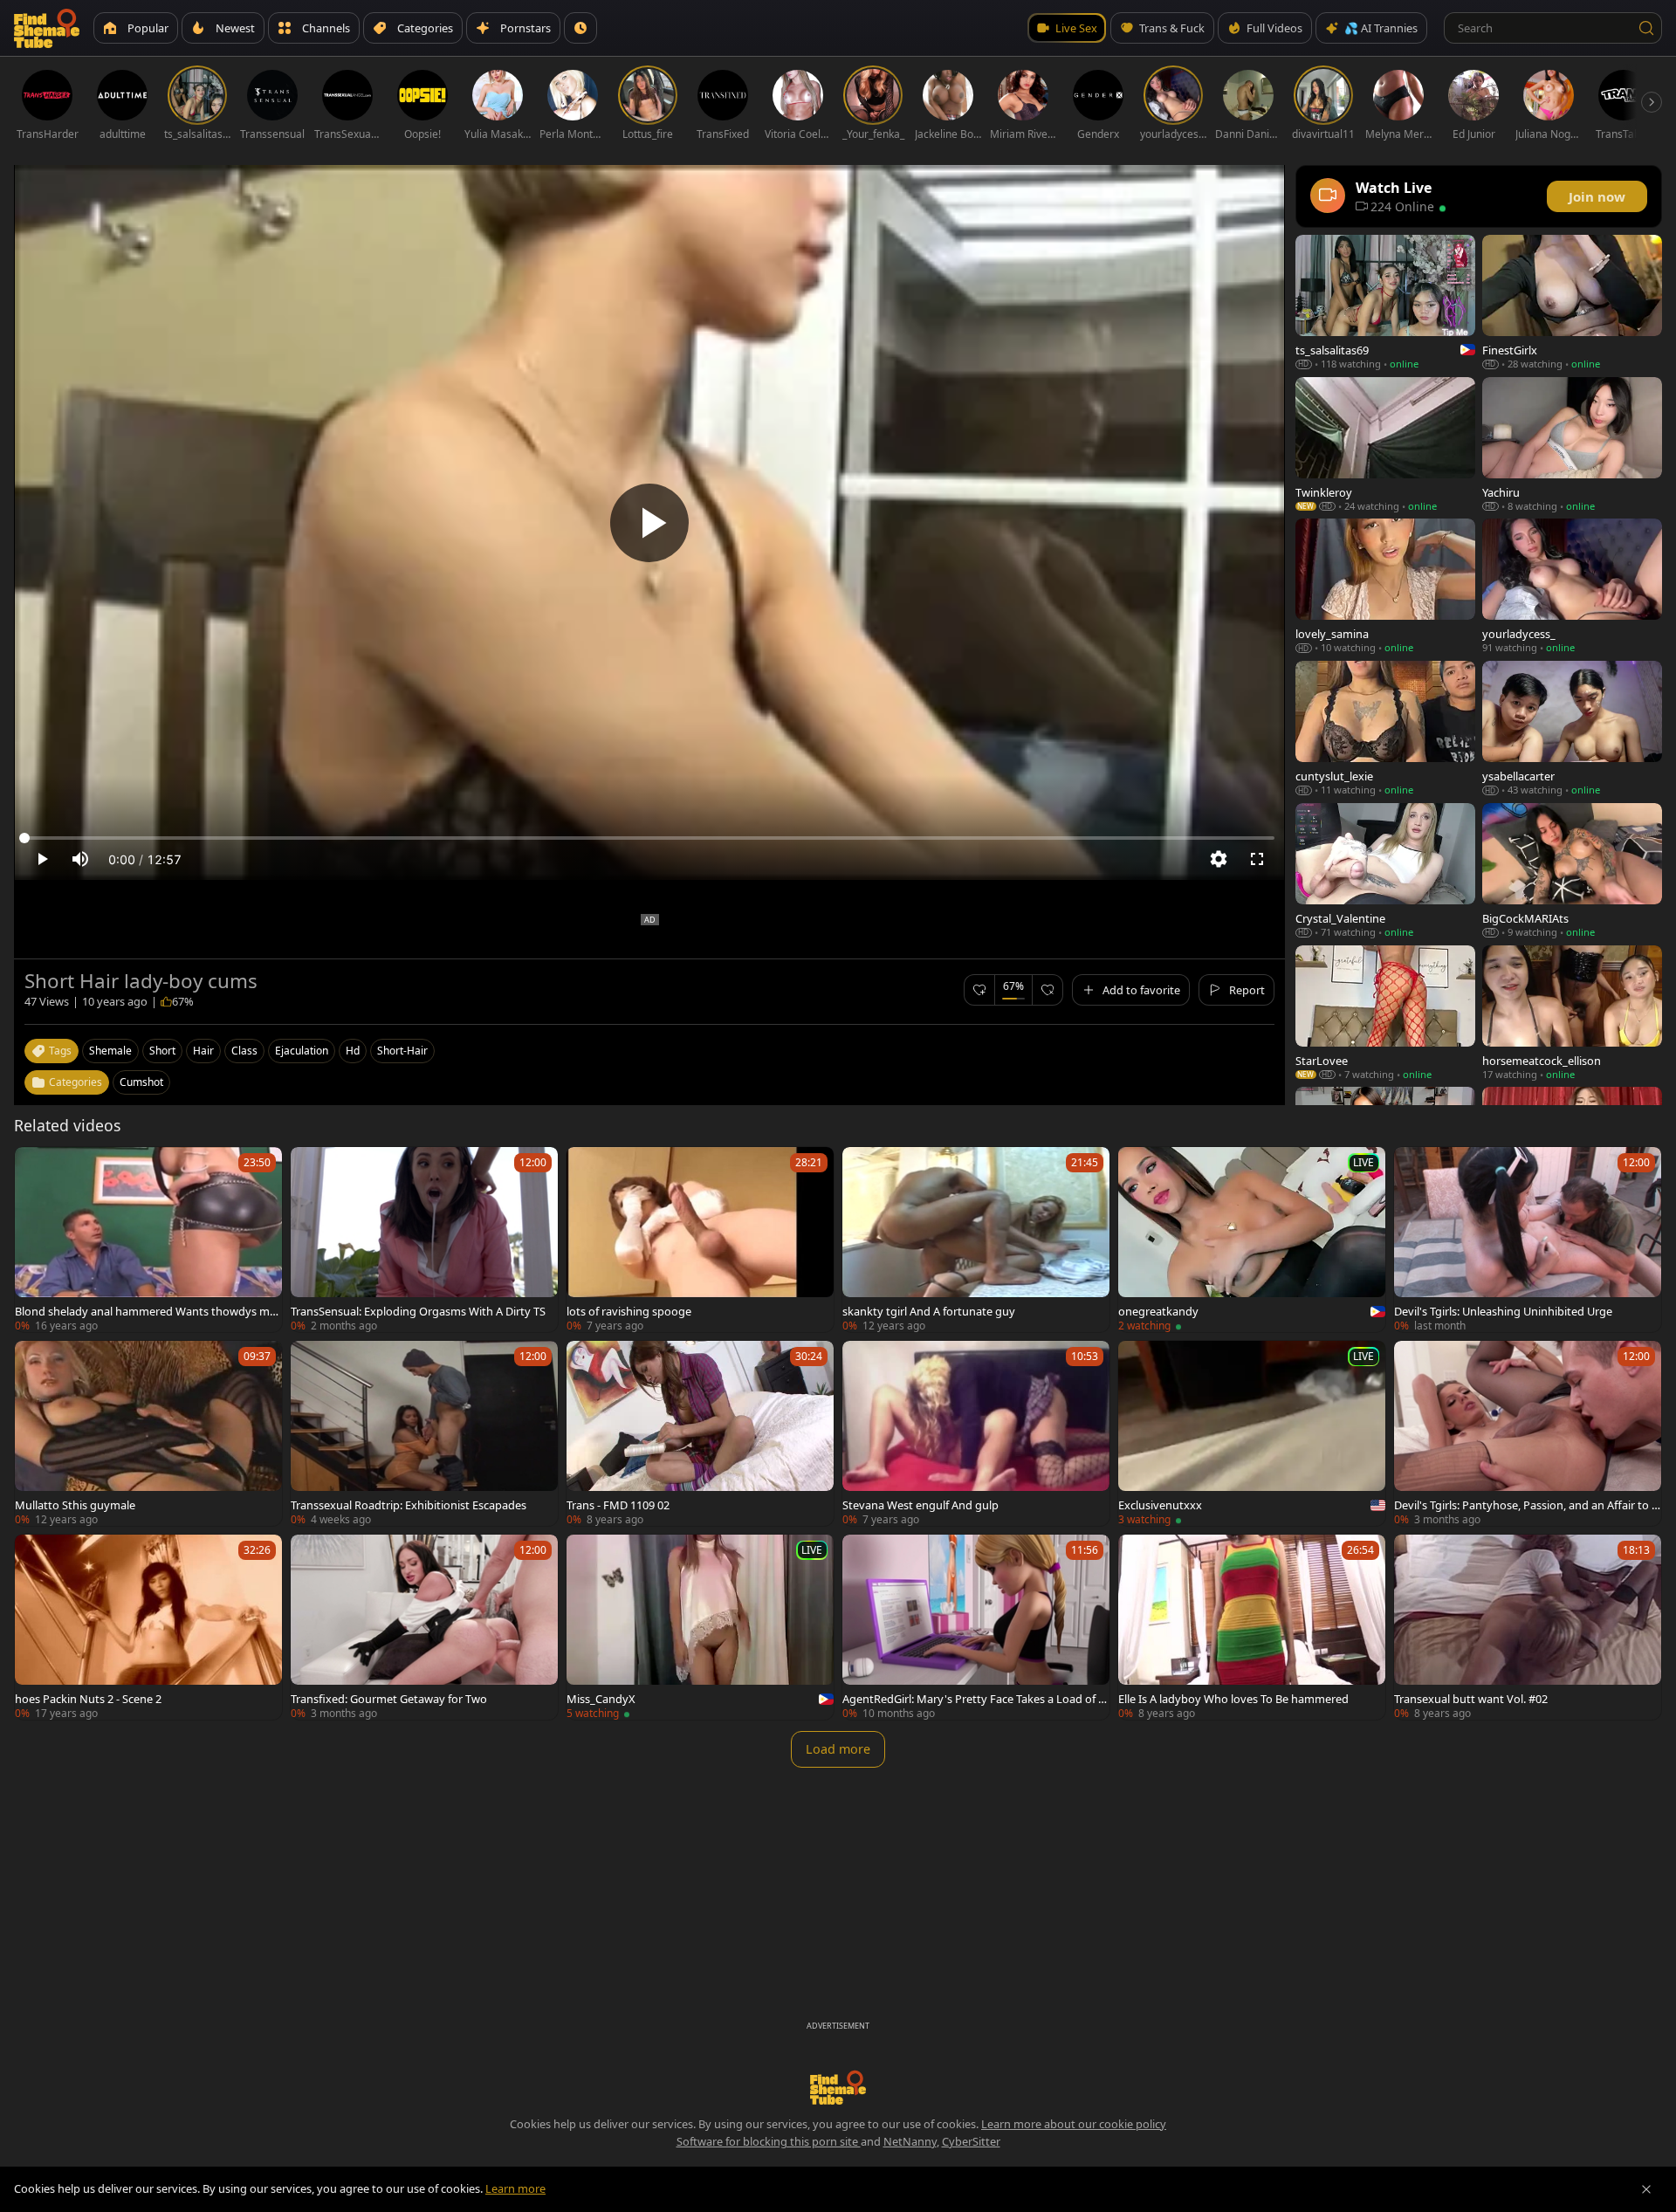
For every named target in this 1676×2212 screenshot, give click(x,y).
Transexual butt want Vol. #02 (1471, 1699)
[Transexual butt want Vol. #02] (1528, 1627)
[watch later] (36, 1168)
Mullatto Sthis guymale (75, 1505)
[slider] (649, 838)
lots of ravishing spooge (629, 1311)
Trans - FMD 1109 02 (618, 1505)
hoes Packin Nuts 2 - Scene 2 (88, 1699)
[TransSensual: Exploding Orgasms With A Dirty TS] (424, 1240)
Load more (838, 1749)
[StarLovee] (1385, 1013)
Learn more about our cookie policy (1074, 2124)
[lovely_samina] (1385, 586)
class (244, 1051)
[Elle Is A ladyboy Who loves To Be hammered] (1252, 1627)
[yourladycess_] (1572, 586)
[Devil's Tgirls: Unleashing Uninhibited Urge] (1528, 1240)
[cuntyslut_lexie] (1385, 728)
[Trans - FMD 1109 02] (700, 1433)
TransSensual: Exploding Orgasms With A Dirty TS (418, 1311)
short (162, 1051)
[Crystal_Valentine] (1385, 871)
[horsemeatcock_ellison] (1572, 1013)
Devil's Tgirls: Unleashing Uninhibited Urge (1503, 1311)
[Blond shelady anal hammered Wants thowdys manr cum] (148, 1240)
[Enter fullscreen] (1257, 859)
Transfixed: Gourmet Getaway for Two (389, 1699)
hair (203, 1051)
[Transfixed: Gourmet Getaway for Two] (424, 1627)
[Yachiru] (1572, 445)
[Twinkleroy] (1385, 445)
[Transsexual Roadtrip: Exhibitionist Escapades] (424, 1433)
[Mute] (80, 859)
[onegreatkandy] (1252, 1240)
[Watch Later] (580, 28)
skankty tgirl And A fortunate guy (929, 1311)
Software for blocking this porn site (769, 2141)
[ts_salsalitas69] (1385, 302)
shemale (110, 1051)
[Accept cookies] (1646, 2189)
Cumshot (141, 1082)
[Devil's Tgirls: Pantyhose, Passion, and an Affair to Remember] (1528, 1433)
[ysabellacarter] (1572, 728)
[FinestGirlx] (1572, 302)
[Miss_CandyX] (700, 1627)
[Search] (1646, 28)
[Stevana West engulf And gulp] (976, 1433)
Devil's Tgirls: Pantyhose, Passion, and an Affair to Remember (1526, 1505)
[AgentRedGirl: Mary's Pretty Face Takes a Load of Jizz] (976, 1627)
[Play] (649, 523)
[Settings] (1219, 859)
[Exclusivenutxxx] (1252, 1433)
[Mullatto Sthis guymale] (148, 1433)
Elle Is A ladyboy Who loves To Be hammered (1233, 1699)
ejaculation (302, 1051)
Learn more (515, 2188)
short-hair (402, 1051)
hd (353, 1051)
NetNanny (910, 2141)
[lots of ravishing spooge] (700, 1240)
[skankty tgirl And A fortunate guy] (976, 1240)
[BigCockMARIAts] (1572, 871)
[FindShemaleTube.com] (47, 28)
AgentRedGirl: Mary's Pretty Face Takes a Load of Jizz (976, 1699)
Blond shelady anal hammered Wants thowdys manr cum (145, 1311)
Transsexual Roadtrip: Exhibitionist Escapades (409, 1505)
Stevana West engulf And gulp (920, 1505)
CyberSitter (971, 2141)
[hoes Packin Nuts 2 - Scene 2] (148, 1627)
